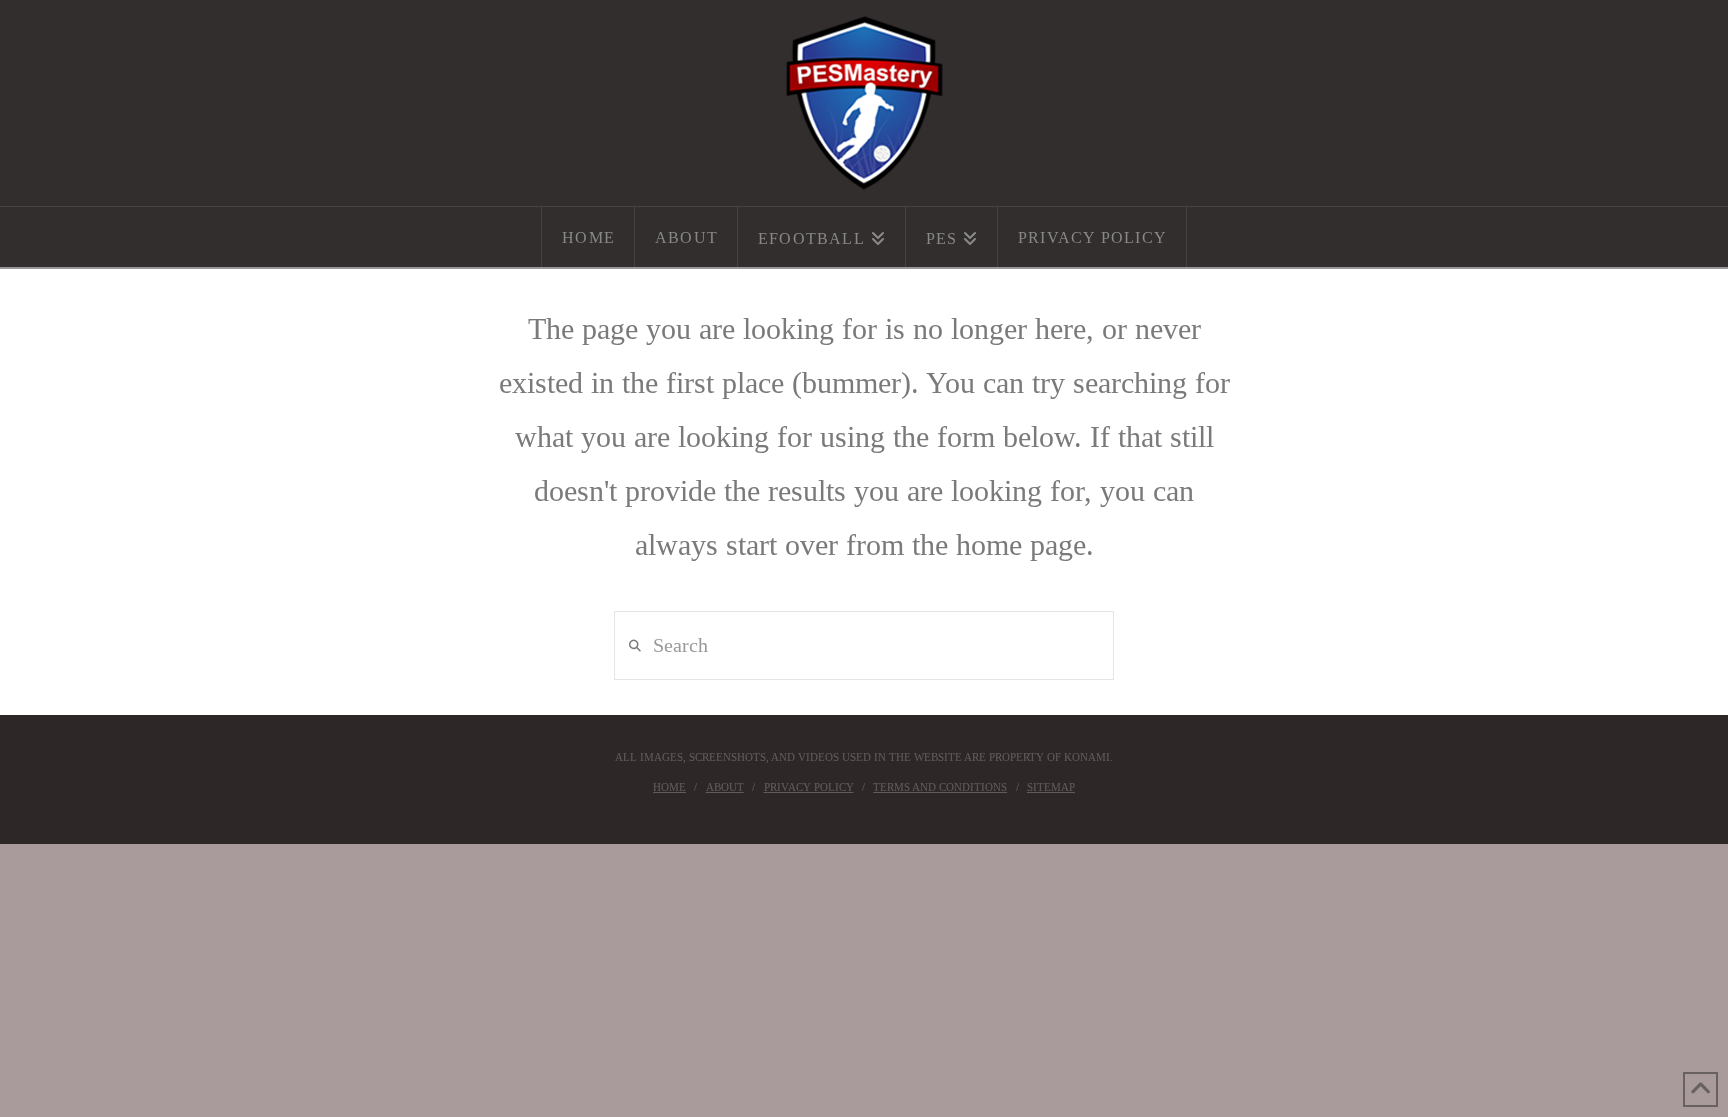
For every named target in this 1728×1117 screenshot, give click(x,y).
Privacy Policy (809, 787)
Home (669, 787)
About (725, 787)
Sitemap (1051, 787)
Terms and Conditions (940, 787)
